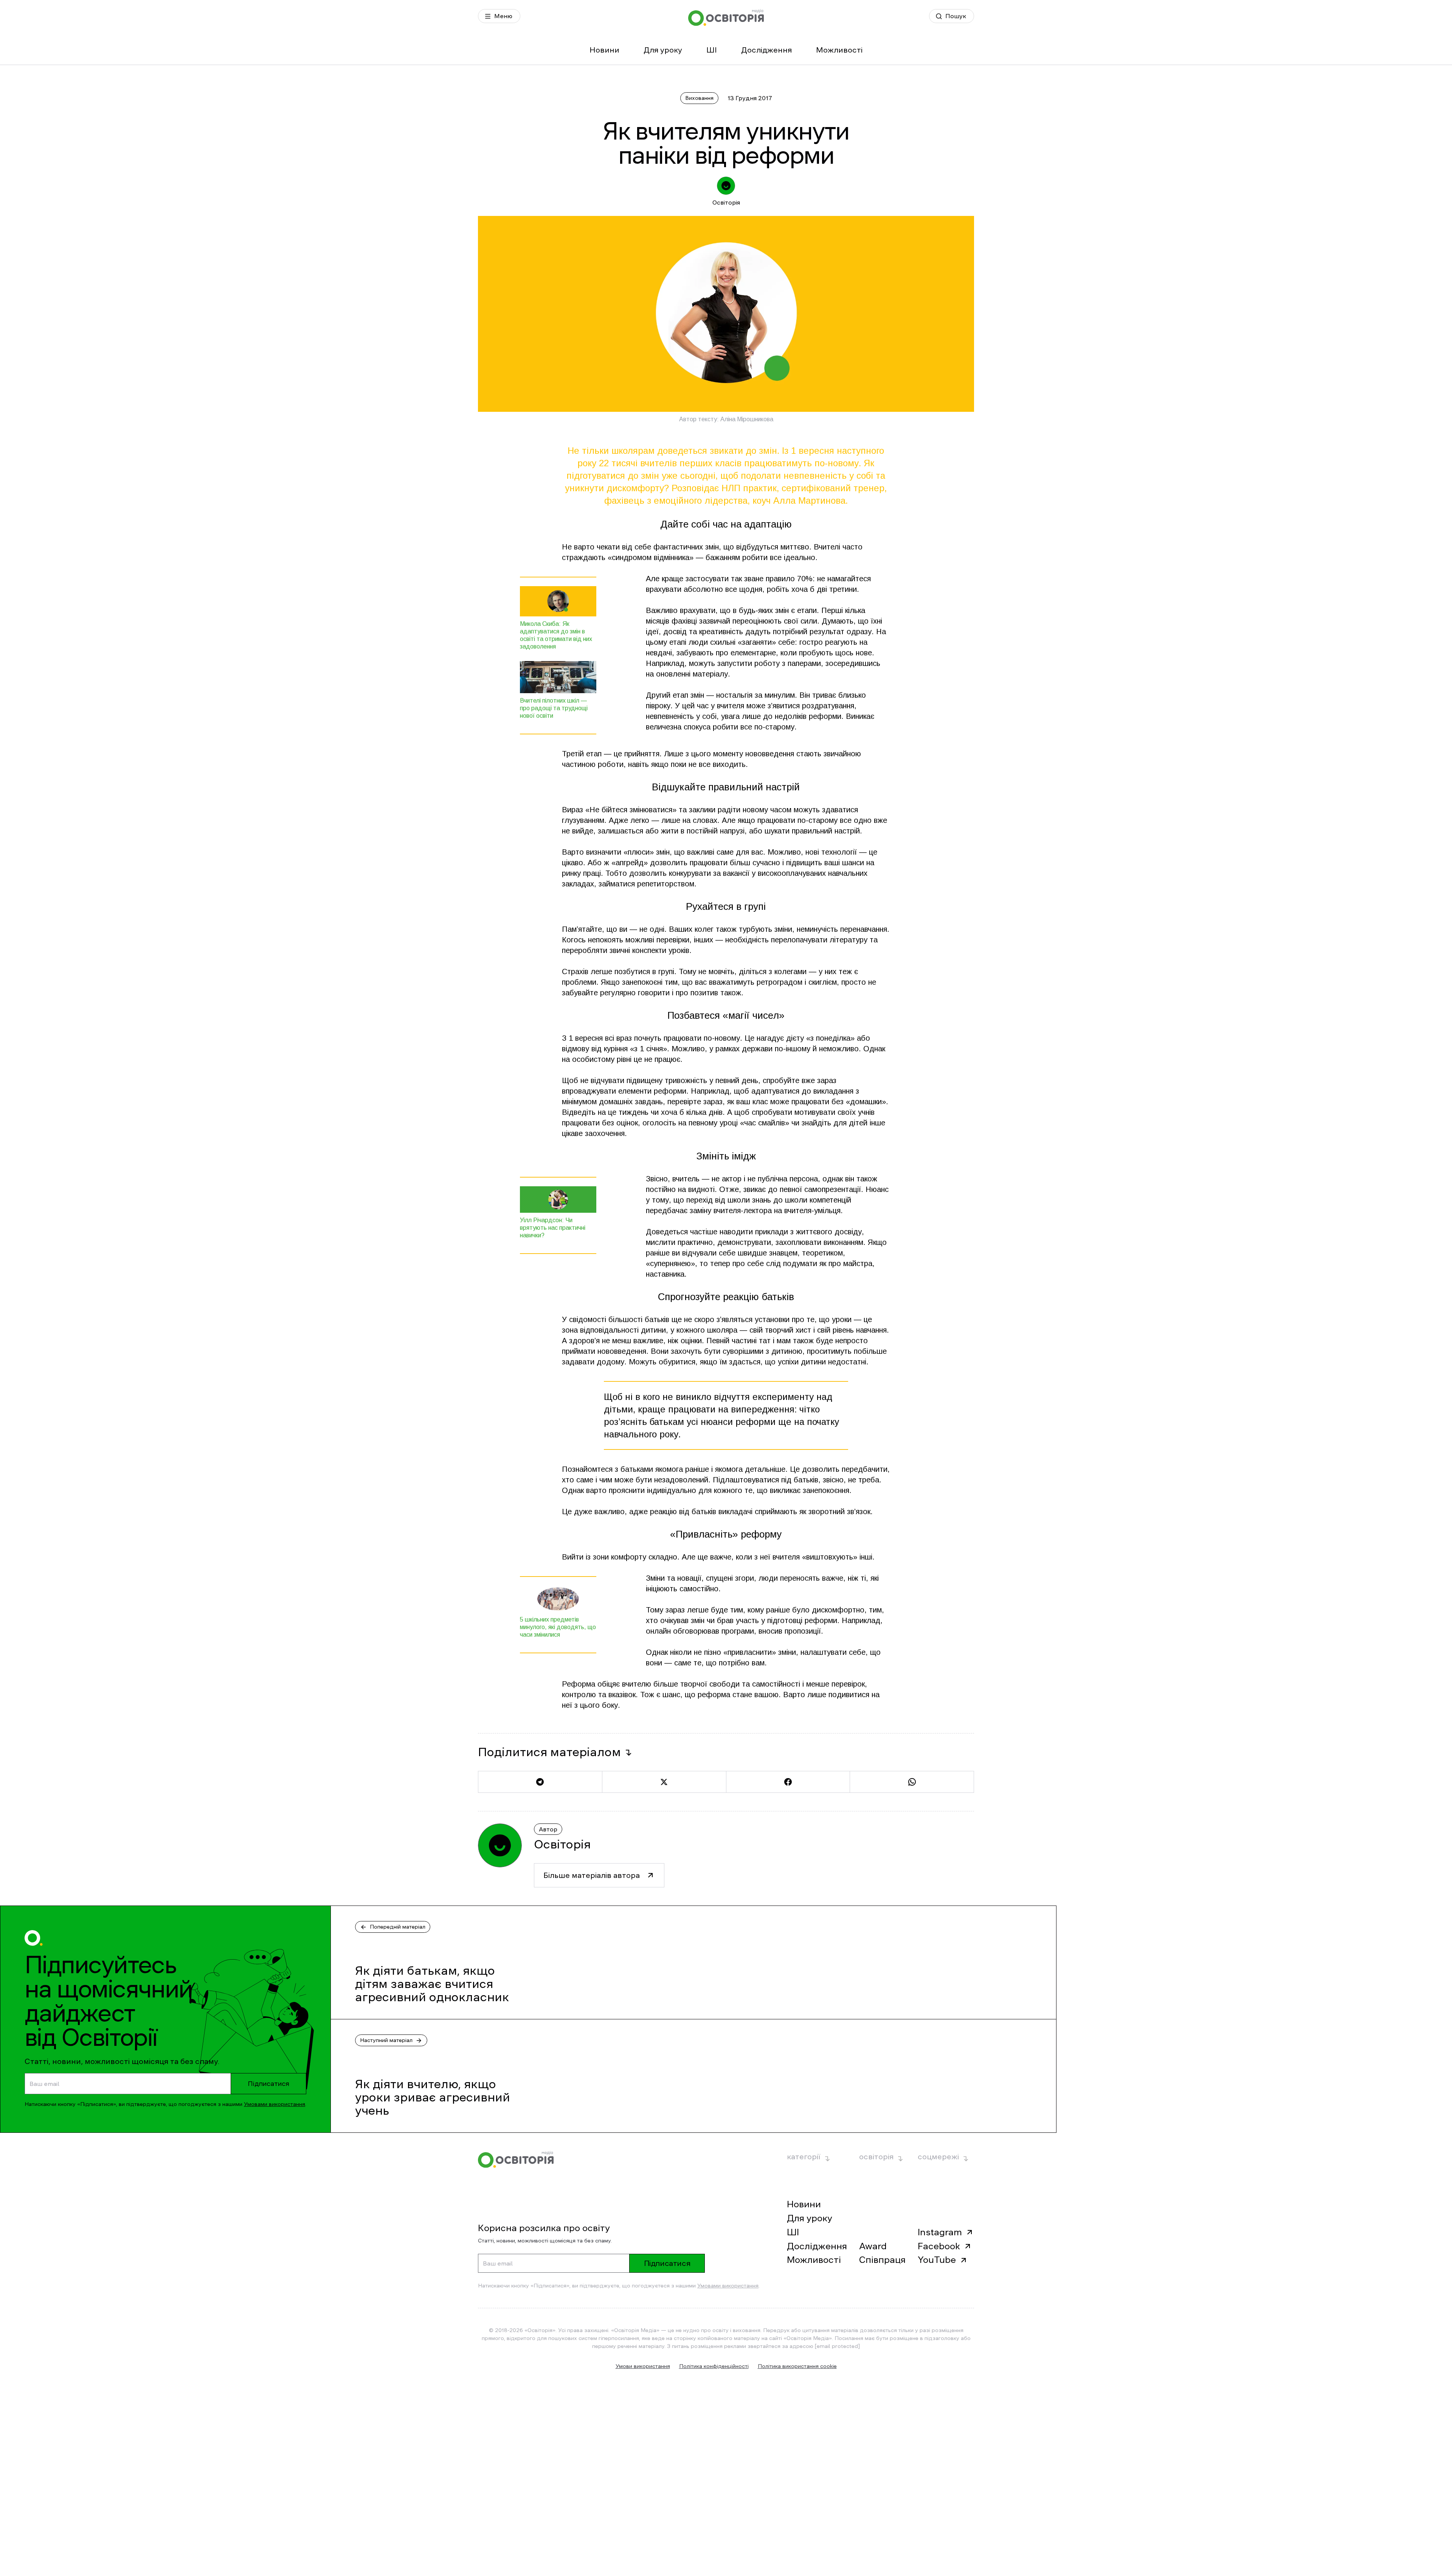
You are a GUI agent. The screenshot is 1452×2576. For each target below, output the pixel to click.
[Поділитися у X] (664, 1782)
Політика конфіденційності (714, 2366)
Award (873, 2246)
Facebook (939, 2246)
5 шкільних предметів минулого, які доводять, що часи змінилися (558, 1627)
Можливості (839, 50)
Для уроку (663, 50)
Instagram (940, 2232)
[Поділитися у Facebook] (788, 1782)
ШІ (712, 50)
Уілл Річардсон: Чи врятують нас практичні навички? (553, 1228)
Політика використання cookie (797, 2366)
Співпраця (882, 2260)
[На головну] (726, 18)
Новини (604, 50)
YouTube (937, 2260)
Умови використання (643, 2366)
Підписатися (268, 2084)
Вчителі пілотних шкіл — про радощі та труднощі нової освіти (554, 708)
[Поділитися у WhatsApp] (912, 1782)
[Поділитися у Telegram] (540, 1782)
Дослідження (766, 50)
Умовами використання (275, 2104)
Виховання (699, 98)
